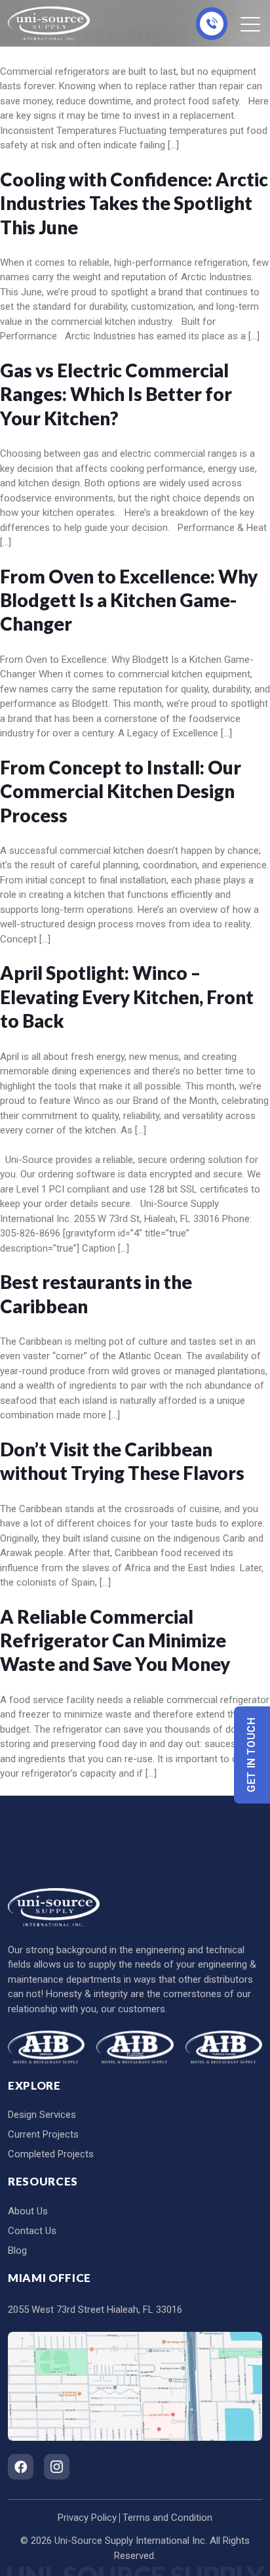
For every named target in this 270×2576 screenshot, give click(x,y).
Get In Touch (252, 1755)
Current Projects (43, 2134)
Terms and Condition (167, 2518)
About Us (28, 2211)
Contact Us (32, 2231)
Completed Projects (51, 2154)
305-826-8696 (212, 24)
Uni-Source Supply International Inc (130, 2541)
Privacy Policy (87, 2518)
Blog (17, 2250)
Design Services (42, 2115)
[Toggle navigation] (251, 24)
